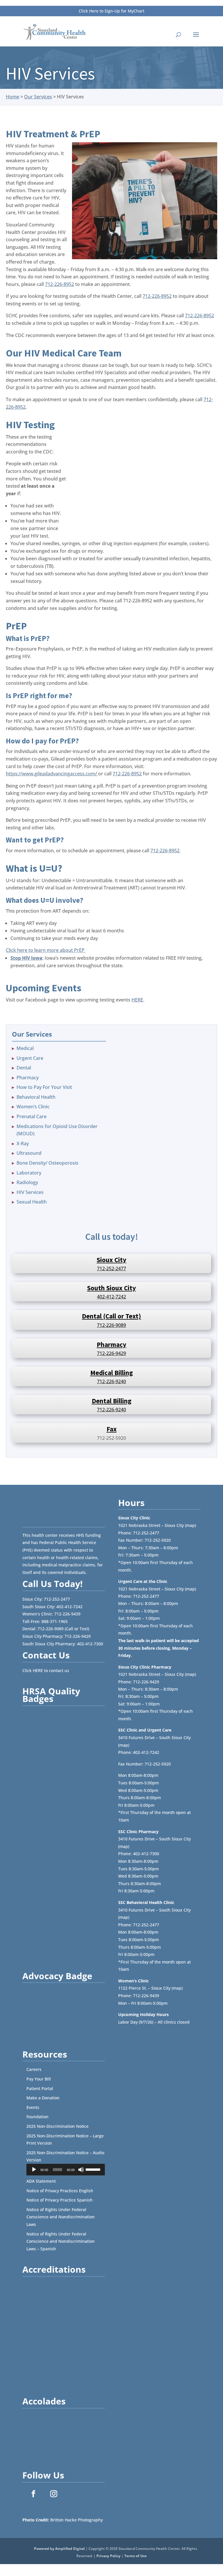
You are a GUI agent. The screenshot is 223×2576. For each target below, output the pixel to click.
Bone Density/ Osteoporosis (47, 1163)
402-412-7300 (90, 1644)
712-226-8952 (127, 774)
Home (12, 97)
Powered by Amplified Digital (59, 2549)
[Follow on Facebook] (33, 2494)
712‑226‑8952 (60, 284)
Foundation (37, 2117)
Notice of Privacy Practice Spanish (60, 2200)
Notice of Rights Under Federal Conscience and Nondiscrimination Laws (61, 2217)
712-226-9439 (67, 1614)
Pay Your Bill (39, 2079)
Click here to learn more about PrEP (46, 950)
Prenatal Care (32, 1116)
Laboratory (29, 1173)
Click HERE (33, 1670)
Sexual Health (32, 1202)
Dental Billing (112, 1401)
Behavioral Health (36, 1097)
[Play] (34, 2170)
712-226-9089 (111, 1325)
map (190, 1525)
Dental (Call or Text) (111, 1316)
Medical (25, 1048)
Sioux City (111, 1260)
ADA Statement (41, 2181)
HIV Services (30, 1192)
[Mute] (81, 2170)
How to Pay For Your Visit (44, 1087)
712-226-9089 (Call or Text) (63, 1629)
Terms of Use (135, 2556)
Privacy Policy (108, 2556)
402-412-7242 (111, 1297)
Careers (34, 2069)
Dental (24, 1068)
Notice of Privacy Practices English (60, 2191)
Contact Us (46, 1655)
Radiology (27, 1182)
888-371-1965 (55, 1621)
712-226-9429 (111, 1353)
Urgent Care (30, 1058)
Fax (112, 1429)
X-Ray (23, 1143)
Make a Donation (43, 2098)
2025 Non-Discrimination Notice (57, 2126)
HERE (137, 1000)
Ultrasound (29, 1153)
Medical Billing (112, 1373)
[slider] (94, 2169)
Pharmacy (28, 1078)
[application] (66, 2170)
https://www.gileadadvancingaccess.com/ (52, 774)
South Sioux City (111, 1288)
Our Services (38, 97)
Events (33, 2107)
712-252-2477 (111, 1269)
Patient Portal (40, 2088)
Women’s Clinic (33, 1107)
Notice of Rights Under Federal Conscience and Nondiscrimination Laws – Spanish (61, 2241)
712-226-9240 (111, 1381)
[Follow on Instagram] (54, 2494)
